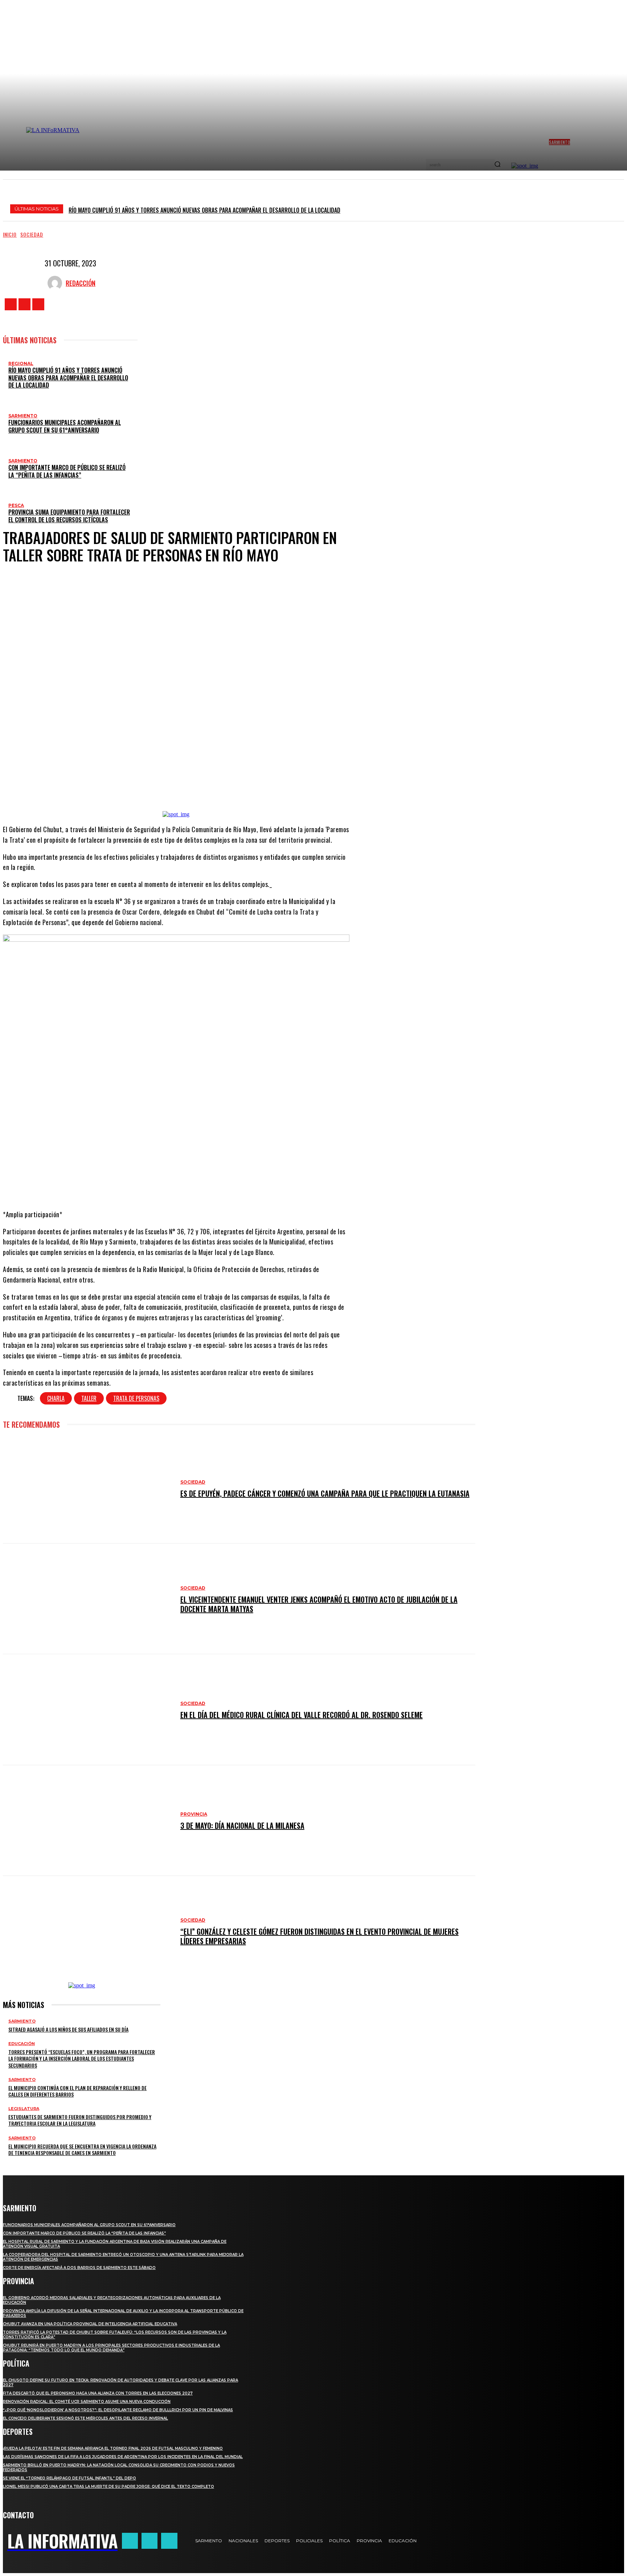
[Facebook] (11, 304)
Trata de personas (136, 1398)
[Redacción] (57, 283)
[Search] (497, 165)
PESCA (16, 505)
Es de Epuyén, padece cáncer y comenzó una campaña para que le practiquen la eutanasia (325, 1493)
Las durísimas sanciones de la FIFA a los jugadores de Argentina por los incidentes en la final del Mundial (123, 2457)
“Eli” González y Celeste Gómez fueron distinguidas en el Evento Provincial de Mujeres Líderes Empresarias (319, 1936)
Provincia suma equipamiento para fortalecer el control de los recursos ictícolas (69, 516)
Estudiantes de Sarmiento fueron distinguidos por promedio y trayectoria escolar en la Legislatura (80, 2120)
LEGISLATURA (24, 2109)
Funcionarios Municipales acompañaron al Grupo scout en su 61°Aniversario (65, 426)
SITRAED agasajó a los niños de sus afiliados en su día (68, 2029)
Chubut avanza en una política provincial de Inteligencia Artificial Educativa (90, 2324)
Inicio (10, 234)
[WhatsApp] (208, 789)
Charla (56, 1398)
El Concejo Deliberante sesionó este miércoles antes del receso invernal (85, 2418)
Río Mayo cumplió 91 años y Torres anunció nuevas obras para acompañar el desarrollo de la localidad (204, 210)
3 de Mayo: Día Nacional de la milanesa (242, 1825)
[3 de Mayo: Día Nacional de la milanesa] (88, 1821)
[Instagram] (24, 304)
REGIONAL (21, 363)
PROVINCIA (194, 1814)
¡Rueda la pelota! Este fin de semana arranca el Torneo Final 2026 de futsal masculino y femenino (113, 2448)
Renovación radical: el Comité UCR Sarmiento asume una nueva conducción (87, 2402)
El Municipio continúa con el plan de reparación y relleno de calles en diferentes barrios (77, 2091)
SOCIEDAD (32, 234)
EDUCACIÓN (22, 2044)
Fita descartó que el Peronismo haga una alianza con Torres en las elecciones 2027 (98, 2393)
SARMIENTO (23, 416)
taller (89, 1398)
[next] (616, 208)
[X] (38, 304)
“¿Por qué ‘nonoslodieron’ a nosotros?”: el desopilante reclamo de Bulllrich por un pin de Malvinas (118, 2410)
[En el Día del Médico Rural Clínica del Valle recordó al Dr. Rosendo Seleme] (88, 1710)
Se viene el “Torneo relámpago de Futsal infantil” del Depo (69, 2478)
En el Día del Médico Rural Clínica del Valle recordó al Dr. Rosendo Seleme (302, 1715)
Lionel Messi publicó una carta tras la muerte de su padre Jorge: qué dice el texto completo (108, 2487)
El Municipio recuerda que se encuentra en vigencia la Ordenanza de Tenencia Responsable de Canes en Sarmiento (82, 2149)
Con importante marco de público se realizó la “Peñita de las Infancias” (67, 471)
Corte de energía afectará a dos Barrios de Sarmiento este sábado (79, 2268)
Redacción (81, 283)
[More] (237, 789)
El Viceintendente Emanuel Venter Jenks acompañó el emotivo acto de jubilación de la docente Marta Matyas (319, 1604)
